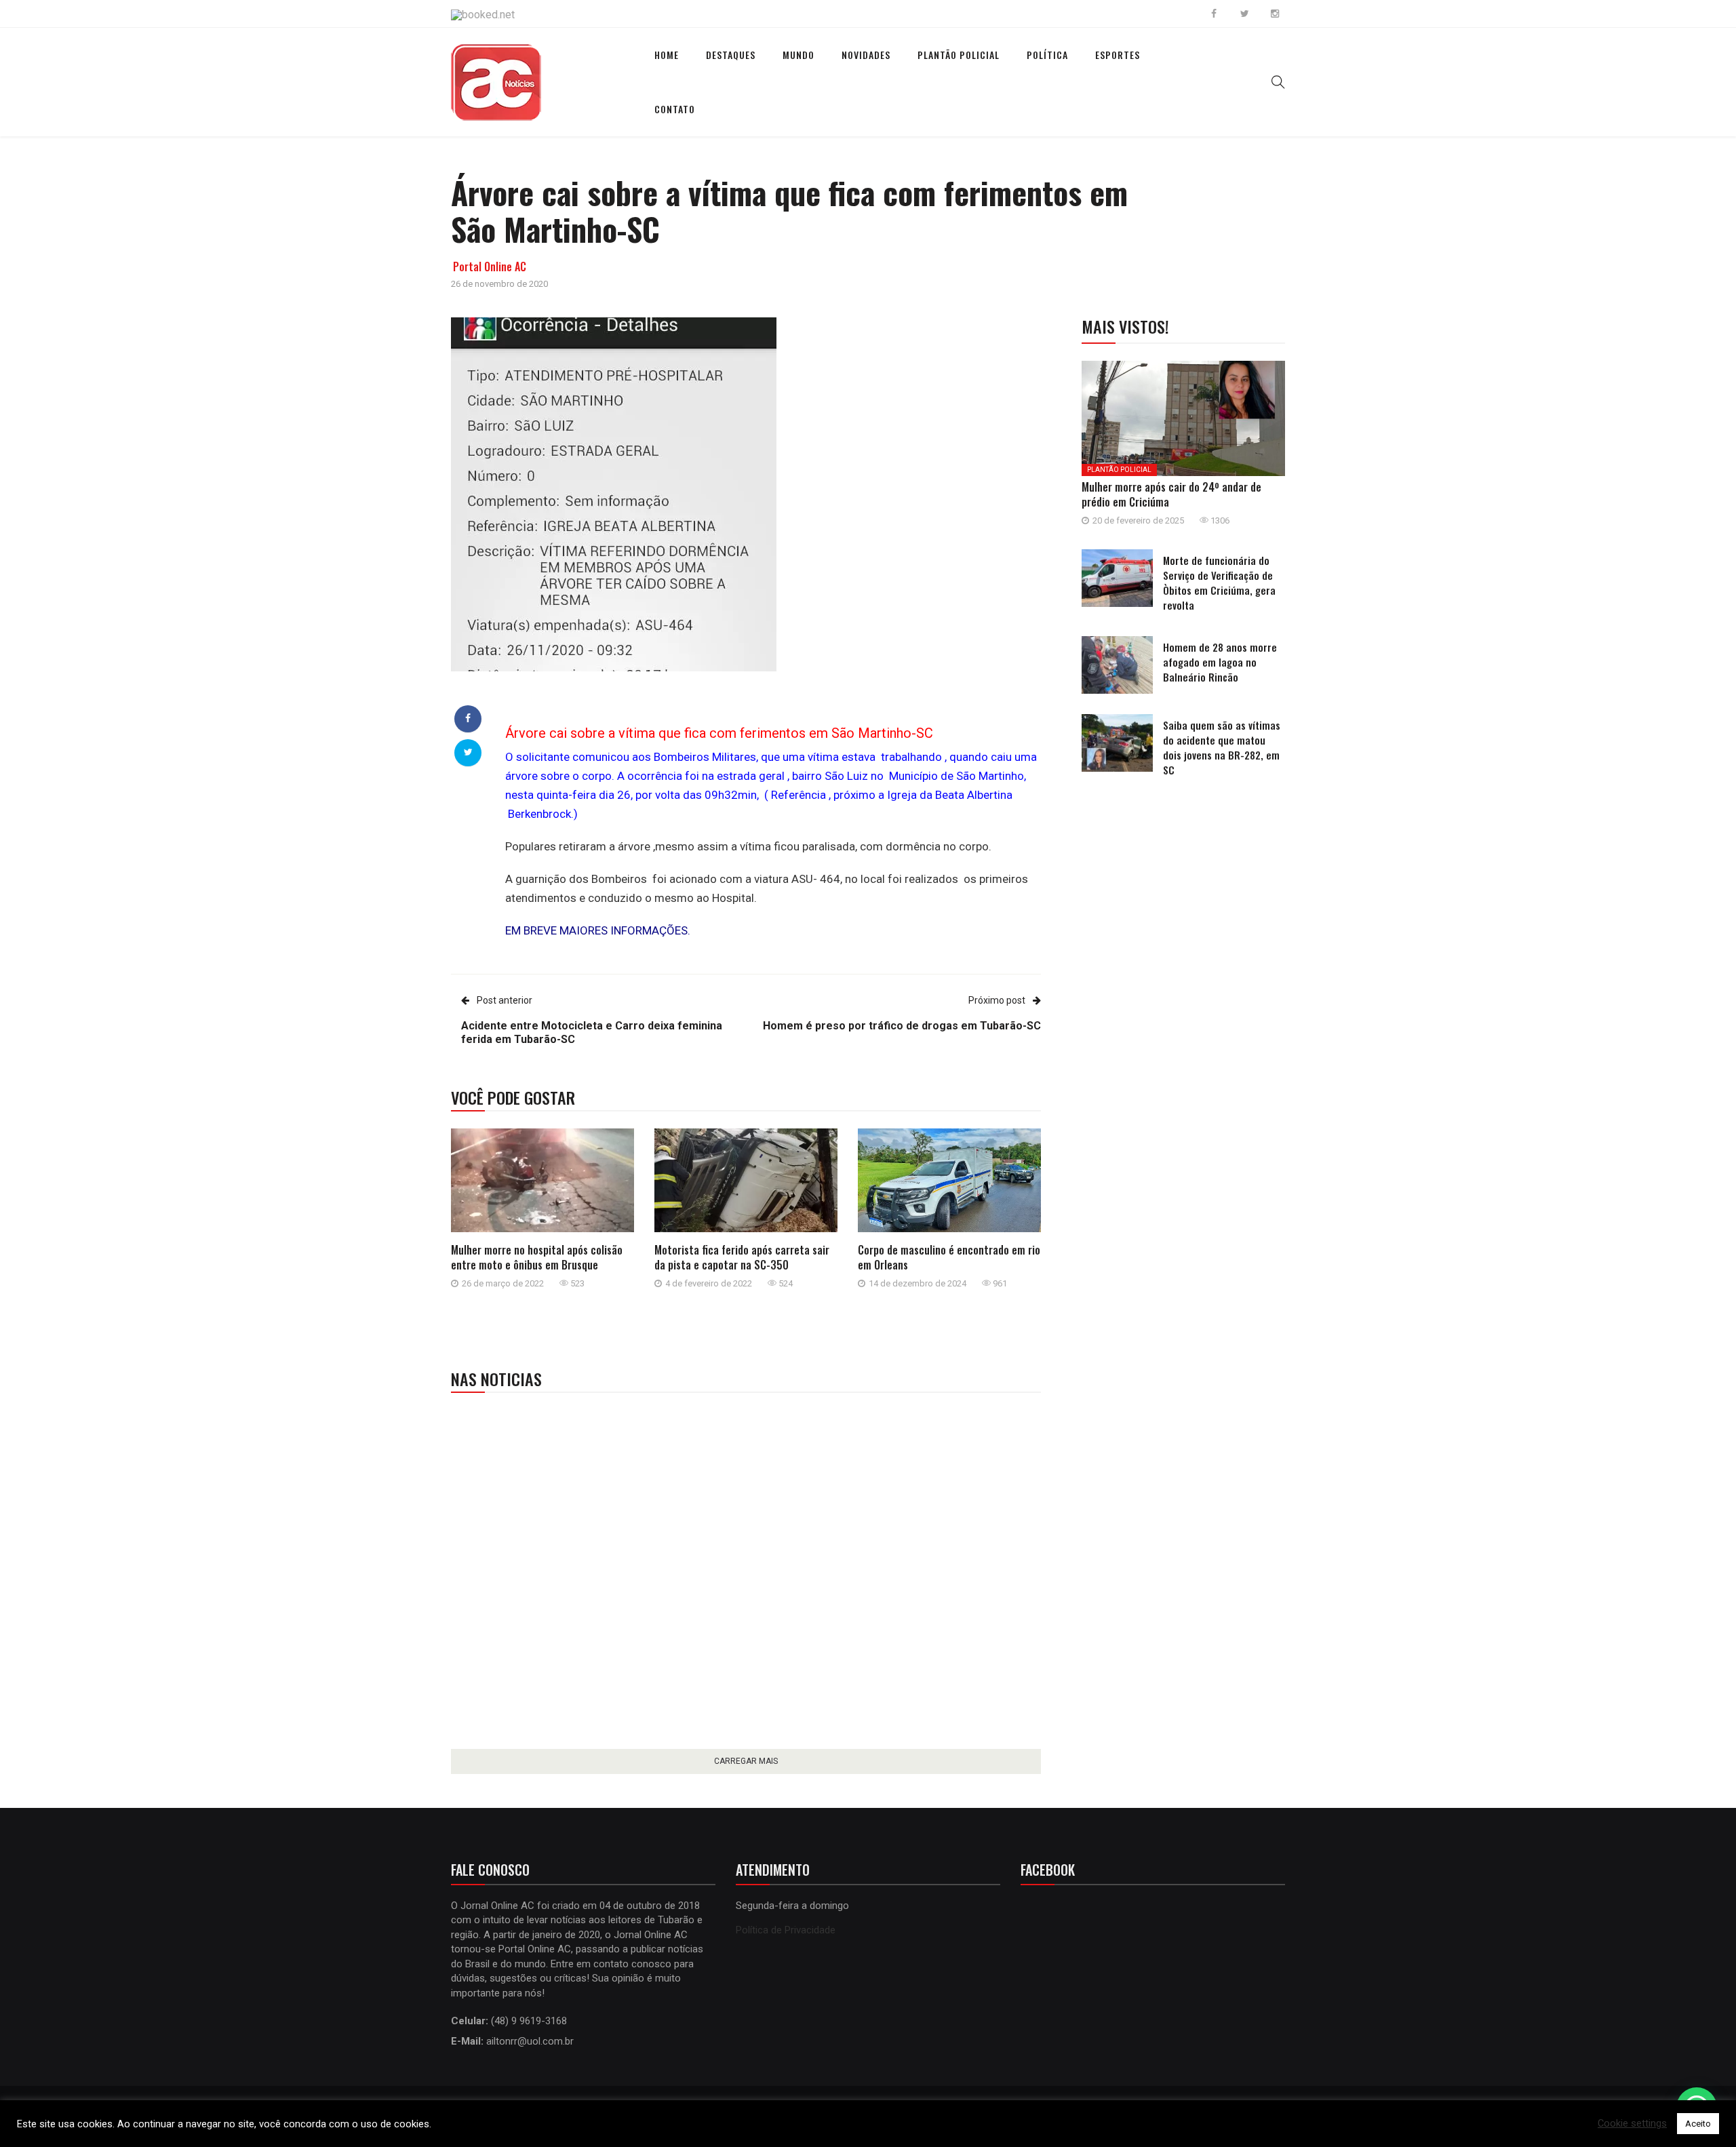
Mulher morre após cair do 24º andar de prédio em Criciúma (1171, 494)
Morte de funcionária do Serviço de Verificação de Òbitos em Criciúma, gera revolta (1219, 583)
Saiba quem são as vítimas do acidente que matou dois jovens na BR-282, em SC (1222, 747)
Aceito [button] (1698, 2124)
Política (1047, 55)
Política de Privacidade (786, 1930)
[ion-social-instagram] (1275, 14)
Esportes (1118, 55)
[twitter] (468, 752)
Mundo (798, 55)
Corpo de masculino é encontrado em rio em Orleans (949, 1257)
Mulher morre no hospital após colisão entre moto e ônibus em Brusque (537, 1257)
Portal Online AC (490, 267)
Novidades (866, 55)
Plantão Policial (959, 55)
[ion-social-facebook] (1214, 14)
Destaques (731, 55)
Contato (675, 109)
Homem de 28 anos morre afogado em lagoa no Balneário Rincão (1220, 662)
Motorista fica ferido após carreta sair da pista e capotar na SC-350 (742, 1257)
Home (667, 55)
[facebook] (468, 718)
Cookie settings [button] (1632, 2124)
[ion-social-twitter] (1244, 14)
